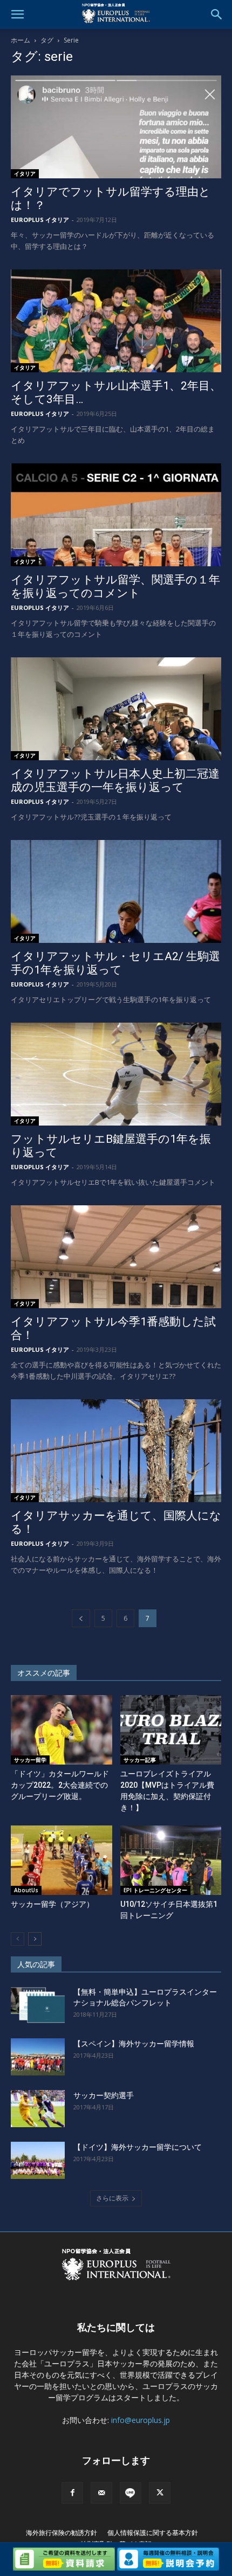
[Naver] (131, 2493)
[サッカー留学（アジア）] (62, 1860)
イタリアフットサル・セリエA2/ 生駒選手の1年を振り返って (115, 963)
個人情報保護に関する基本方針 (153, 2533)
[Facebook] (72, 2493)
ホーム (21, 40)
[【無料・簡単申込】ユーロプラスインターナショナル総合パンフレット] (38, 2005)
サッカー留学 (30, 1760)
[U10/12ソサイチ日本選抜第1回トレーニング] (171, 1860)
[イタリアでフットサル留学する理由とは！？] (116, 127)
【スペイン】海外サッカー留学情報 (134, 2044)
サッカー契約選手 (104, 2095)
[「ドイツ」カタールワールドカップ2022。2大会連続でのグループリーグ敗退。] (62, 1730)
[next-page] (35, 1939)
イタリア (25, 173)
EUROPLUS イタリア (40, 220)
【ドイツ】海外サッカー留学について (138, 2147)
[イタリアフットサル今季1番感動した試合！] (116, 1257)
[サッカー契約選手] (38, 2109)
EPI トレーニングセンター (155, 1890)
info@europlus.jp (141, 2420)
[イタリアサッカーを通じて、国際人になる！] (116, 1451)
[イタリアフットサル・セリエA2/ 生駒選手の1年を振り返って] (116, 891)
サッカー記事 (140, 1760)
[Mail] (101, 2493)
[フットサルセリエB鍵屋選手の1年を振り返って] (116, 1074)
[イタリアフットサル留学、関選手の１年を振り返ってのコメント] (116, 515)
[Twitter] (160, 2493)
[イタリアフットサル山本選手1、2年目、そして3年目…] (116, 321)
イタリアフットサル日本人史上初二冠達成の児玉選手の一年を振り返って (115, 780)
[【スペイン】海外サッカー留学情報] (38, 2057)
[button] (17, 15)
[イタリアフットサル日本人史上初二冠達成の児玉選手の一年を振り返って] (116, 709)
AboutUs (26, 1890)
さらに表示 (112, 2198)
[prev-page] (81, 1618)
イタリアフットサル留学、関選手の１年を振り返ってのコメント (115, 586)
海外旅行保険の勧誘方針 (62, 2533)
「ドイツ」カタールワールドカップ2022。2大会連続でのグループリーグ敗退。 (60, 1785)
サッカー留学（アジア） (52, 1904)
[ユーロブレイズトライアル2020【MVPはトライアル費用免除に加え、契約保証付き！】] (171, 1730)
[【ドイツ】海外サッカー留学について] (38, 2160)
